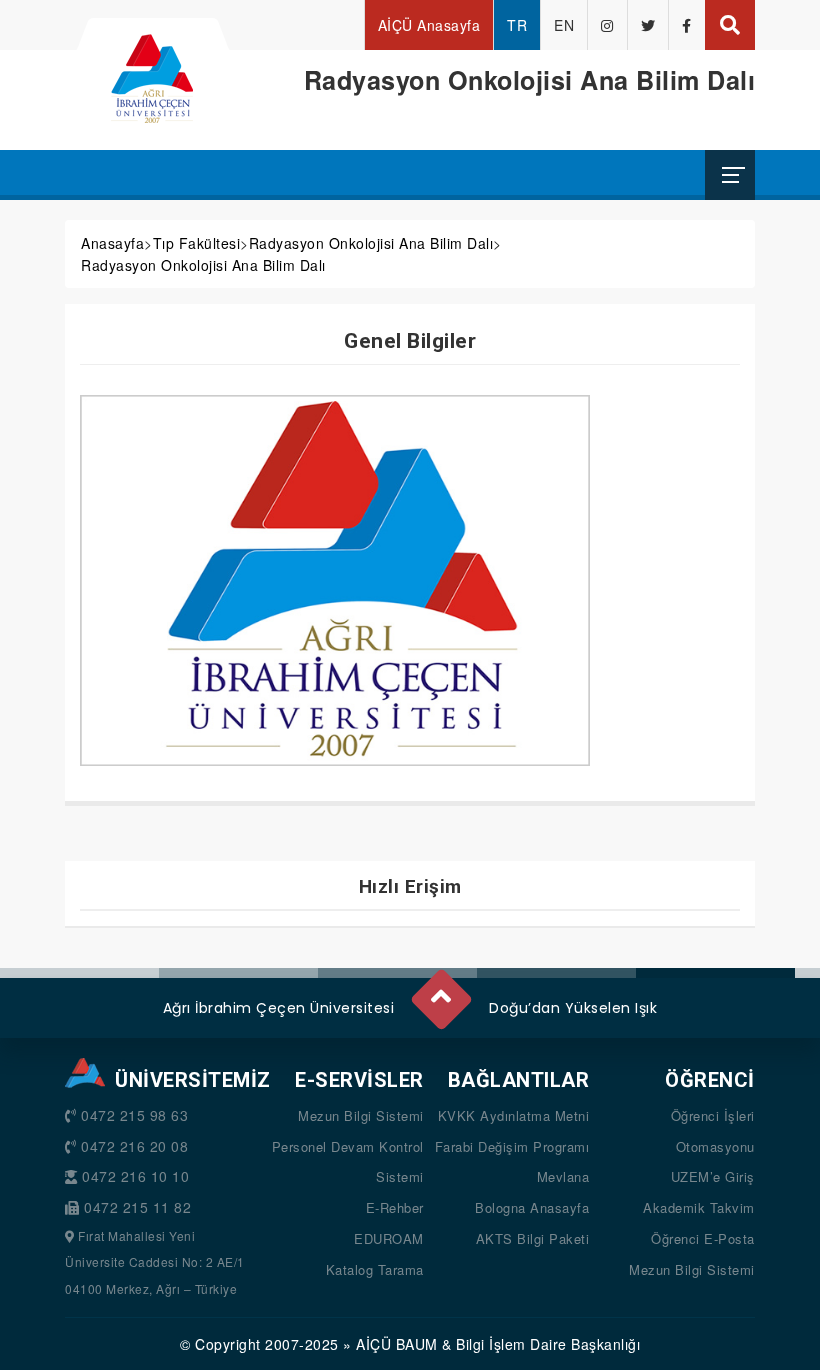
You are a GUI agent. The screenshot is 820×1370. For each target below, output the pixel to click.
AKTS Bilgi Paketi (533, 1238)
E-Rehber (395, 1207)
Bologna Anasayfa (532, 1207)
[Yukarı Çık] (440, 991)
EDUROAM (389, 1238)
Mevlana (563, 1176)
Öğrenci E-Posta (703, 1238)
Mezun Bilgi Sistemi (361, 1115)
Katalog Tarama (375, 1269)
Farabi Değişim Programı (512, 1146)
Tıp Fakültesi (197, 243)
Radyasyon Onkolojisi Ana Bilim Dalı (371, 243)
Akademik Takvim (699, 1207)
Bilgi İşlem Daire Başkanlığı (548, 1344)
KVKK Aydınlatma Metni (514, 1115)
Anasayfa (112, 243)
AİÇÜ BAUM (397, 1344)
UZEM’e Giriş (713, 1176)
